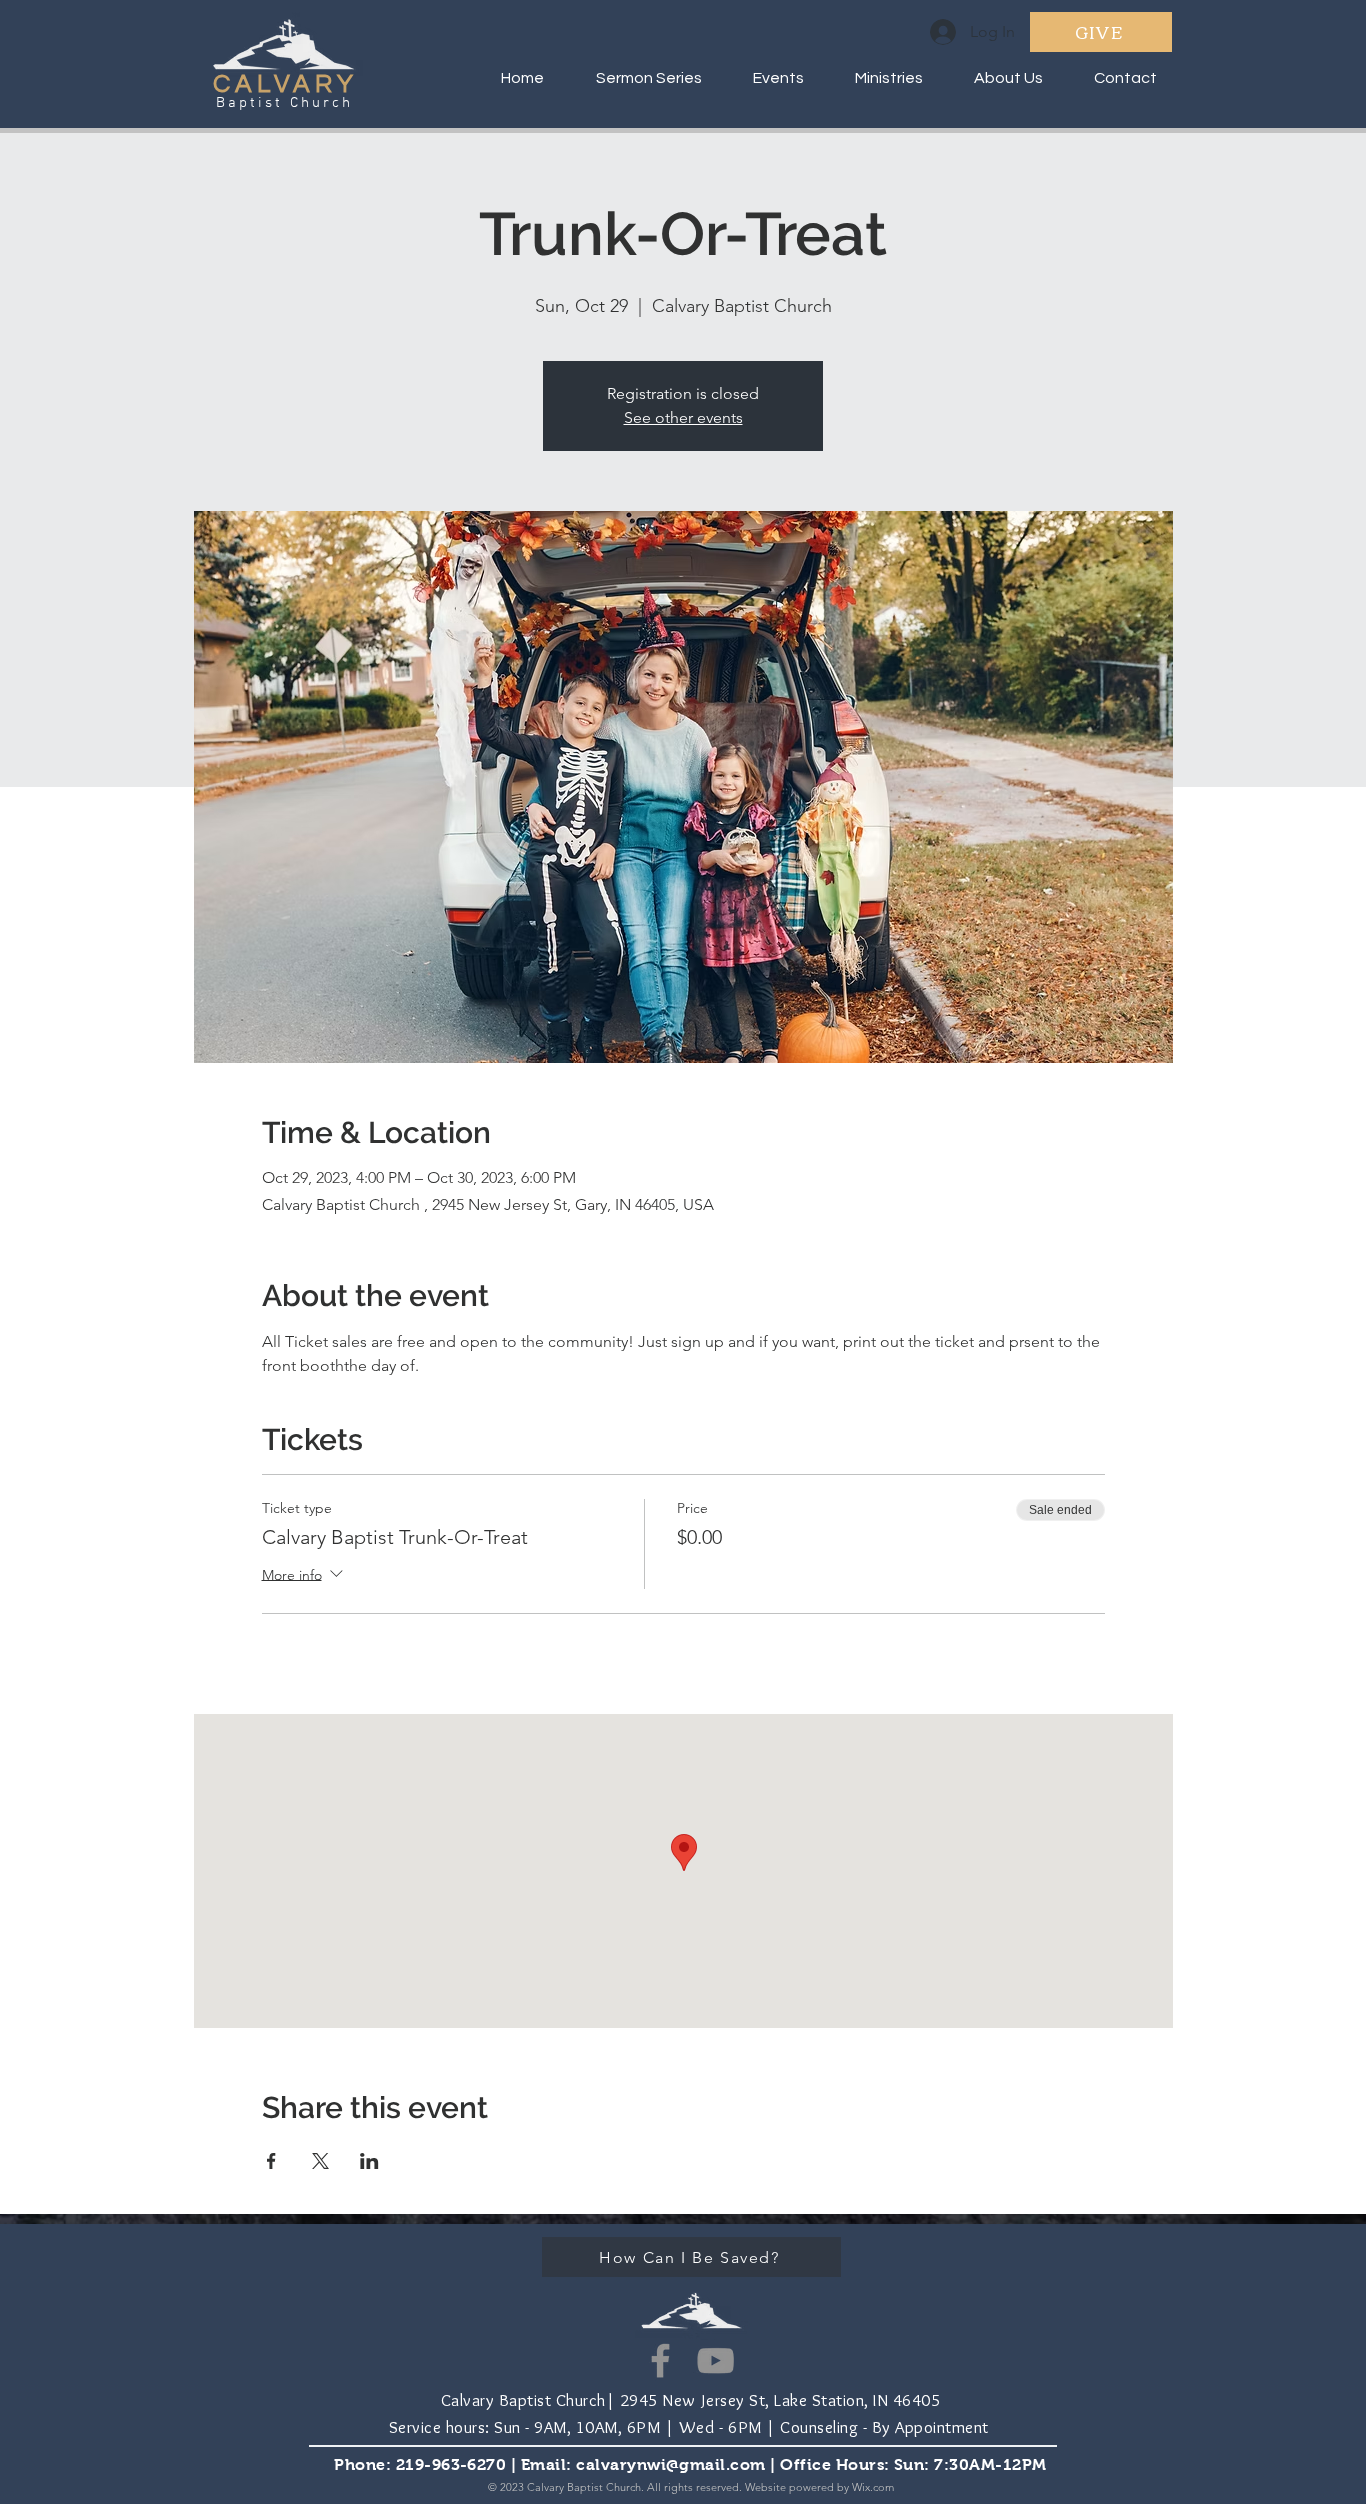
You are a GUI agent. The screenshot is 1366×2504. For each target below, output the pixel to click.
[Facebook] (660, 2360)
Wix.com (873, 2487)
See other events (683, 417)
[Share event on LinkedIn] (369, 2161)
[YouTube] (715, 2360)
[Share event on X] (320, 2161)
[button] (878, 78)
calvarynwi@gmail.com (671, 2464)
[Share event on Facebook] (271, 2161)
